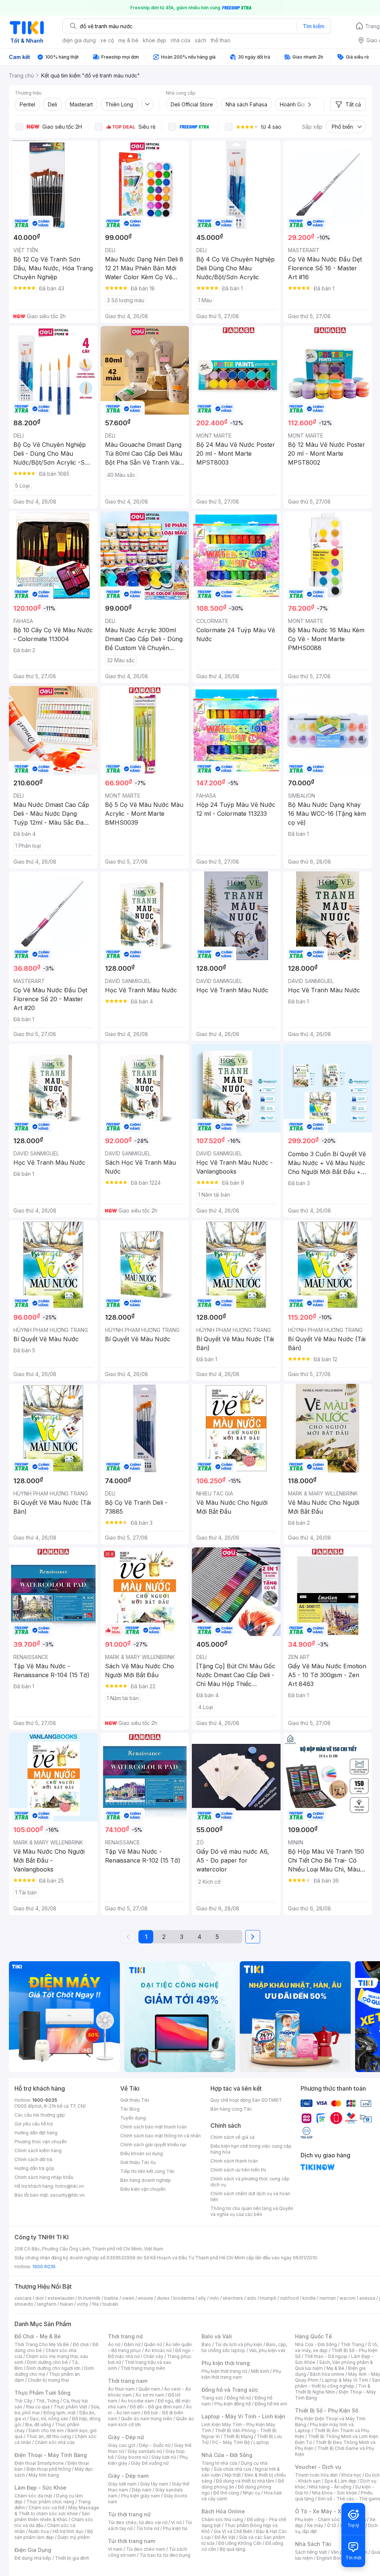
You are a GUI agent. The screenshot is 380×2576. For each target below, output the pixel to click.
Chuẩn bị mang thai (48, 2380)
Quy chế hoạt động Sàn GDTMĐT (246, 2100)
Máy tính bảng (44, 2475)
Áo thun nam (121, 2389)
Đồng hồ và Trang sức (230, 2390)
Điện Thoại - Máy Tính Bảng (51, 2455)
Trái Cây (23, 2401)
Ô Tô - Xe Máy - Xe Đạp (325, 2511)
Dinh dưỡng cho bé (47, 2362)
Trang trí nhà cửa (219, 2463)
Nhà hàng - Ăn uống (330, 2487)
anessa (367, 2298)
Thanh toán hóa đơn (316, 2475)
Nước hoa (39, 2531)
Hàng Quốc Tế (313, 2336)
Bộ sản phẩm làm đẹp (54, 2534)
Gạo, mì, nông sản (49, 2419)
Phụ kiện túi (175, 2528)
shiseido (24, 2304)
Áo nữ (114, 2344)
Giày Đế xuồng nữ (150, 2463)
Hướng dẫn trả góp (35, 2168)
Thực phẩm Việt (70, 2407)
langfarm (47, 2304)
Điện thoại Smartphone (39, 2463)
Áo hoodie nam (137, 2401)
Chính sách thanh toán (234, 2161)
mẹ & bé (128, 40)
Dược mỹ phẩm (74, 2537)
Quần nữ (153, 2344)
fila (95, 2304)
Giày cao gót (122, 2445)
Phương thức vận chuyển (41, 2142)
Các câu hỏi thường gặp (40, 2115)
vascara (23, 2298)
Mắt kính (260, 2371)
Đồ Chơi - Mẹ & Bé (38, 2336)
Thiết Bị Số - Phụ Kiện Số (327, 2410)
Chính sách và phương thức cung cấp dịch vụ (250, 2182)
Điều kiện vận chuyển (143, 2189)
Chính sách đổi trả (33, 2159)
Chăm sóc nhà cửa (55, 2442)
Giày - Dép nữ (126, 2437)
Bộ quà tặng (232, 2549)
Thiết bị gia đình (72, 2558)
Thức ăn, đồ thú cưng (49, 2436)
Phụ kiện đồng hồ (233, 2404)
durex (163, 2298)
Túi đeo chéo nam (146, 2549)
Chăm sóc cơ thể (47, 2508)
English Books (332, 2558)
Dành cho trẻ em (46, 2430)
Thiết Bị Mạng (238, 2436)
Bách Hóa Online (223, 2511)
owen (128, 2298)
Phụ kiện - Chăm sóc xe (321, 2519)
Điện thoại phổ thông (49, 2469)
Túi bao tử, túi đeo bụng (165, 2555)
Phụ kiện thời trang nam (241, 2374)
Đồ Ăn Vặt (225, 2537)
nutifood (289, 2298)
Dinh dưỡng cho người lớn (53, 2368)
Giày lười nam (122, 2484)
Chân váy (153, 2356)
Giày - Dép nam (128, 2476)
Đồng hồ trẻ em (271, 2404)
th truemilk (89, 2298)
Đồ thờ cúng (226, 2493)
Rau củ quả (38, 2407)
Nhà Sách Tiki (313, 2544)
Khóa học (351, 2475)
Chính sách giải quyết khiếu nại (153, 2145)
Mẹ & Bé (335, 2368)
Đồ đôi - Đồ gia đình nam (156, 2407)
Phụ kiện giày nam (140, 2496)
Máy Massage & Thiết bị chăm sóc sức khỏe (57, 2511)
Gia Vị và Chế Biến (233, 2531)
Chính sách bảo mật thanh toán (153, 2127)
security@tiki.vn (67, 2195)
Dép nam (142, 2490)
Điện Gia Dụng (33, 2550)
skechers (233, 2298)
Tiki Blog (130, 2109)
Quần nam (149, 2389)
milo (214, 2298)
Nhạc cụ (251, 2493)
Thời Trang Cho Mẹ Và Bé (42, 2344)
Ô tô (332, 2525)
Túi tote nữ (148, 2528)
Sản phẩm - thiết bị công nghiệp (338, 2383)
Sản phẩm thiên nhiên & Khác (52, 2516)
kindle (309, 2298)
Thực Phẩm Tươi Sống (42, 2393)
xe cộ (107, 40)
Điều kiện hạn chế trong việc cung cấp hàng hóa (251, 2149)
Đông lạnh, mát (60, 2413)
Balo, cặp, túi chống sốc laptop (244, 2347)
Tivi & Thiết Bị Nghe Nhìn (333, 2389)
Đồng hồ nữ (239, 2398)
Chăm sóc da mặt (33, 2496)
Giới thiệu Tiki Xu (138, 2162)
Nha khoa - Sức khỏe (335, 2493)
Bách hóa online (327, 2374)
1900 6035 (44, 2267)
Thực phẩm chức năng (50, 2502)
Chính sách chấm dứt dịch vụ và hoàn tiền (250, 2196)
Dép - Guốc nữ (155, 2445)
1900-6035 (45, 2100)
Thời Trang (352, 2344)
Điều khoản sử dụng (142, 2153)
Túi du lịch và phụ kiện (239, 2344)
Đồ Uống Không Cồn (240, 2543)
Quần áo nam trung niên (147, 2419)
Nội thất (233, 2475)
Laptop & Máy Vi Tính (345, 2380)
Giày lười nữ (164, 2457)
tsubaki (110, 2304)
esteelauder (61, 2298)
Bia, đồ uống (38, 2425)
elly (202, 2298)
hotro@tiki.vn (70, 2186)
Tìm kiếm (314, 26)
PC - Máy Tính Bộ (231, 2442)
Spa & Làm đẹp (340, 2481)
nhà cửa (181, 40)
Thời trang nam (128, 2381)
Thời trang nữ (125, 2336)
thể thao (221, 40)
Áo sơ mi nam (150, 2395)
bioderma (184, 2298)
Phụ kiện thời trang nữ (224, 2371)
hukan (67, 2304)
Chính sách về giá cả (232, 2137)
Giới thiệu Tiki (135, 2100)
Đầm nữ (132, 2344)
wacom (348, 2298)
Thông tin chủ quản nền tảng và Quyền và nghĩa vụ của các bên (252, 2211)
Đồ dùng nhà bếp (33, 2558)
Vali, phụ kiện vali (267, 2350)
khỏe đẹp (155, 40)
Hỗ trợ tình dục (68, 2531)
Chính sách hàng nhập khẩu (44, 2177)
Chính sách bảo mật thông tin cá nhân (160, 2136)
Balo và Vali (217, 2336)
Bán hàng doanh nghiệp (146, 2180)
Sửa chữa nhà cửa (232, 2469)
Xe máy (315, 2525)
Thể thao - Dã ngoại (326, 2356)
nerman (328, 2298)
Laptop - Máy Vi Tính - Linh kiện (243, 2416)
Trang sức (212, 2398)
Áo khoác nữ (158, 2350)
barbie (111, 2298)
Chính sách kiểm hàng (38, 2150)
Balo (206, 2344)
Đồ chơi (81, 2344)
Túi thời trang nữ (129, 2514)
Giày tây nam (154, 2484)
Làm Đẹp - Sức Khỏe (40, 2488)
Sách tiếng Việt (311, 2552)
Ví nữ (176, 2522)
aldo (252, 2298)
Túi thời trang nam (132, 2541)
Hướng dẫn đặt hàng (36, 2133)
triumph (268, 2298)
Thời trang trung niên (143, 2368)
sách (201, 40)
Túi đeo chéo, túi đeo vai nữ (138, 2522)
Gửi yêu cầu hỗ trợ (34, 2124)
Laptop (261, 2442)
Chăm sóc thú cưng (222, 2519)
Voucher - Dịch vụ (318, 2467)
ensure (146, 2298)
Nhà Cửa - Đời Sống (227, 2455)
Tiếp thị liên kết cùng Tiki (147, 2171)
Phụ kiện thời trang (226, 2363)
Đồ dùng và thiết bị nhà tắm (245, 2481)
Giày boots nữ (133, 2457)
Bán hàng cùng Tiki (231, 2109)
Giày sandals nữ (145, 2451)
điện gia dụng (79, 40)
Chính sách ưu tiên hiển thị (238, 2170)
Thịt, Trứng (48, 2401)
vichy (83, 2304)
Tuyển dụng (133, 2118)
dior (40, 2298)
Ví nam (115, 2549)
